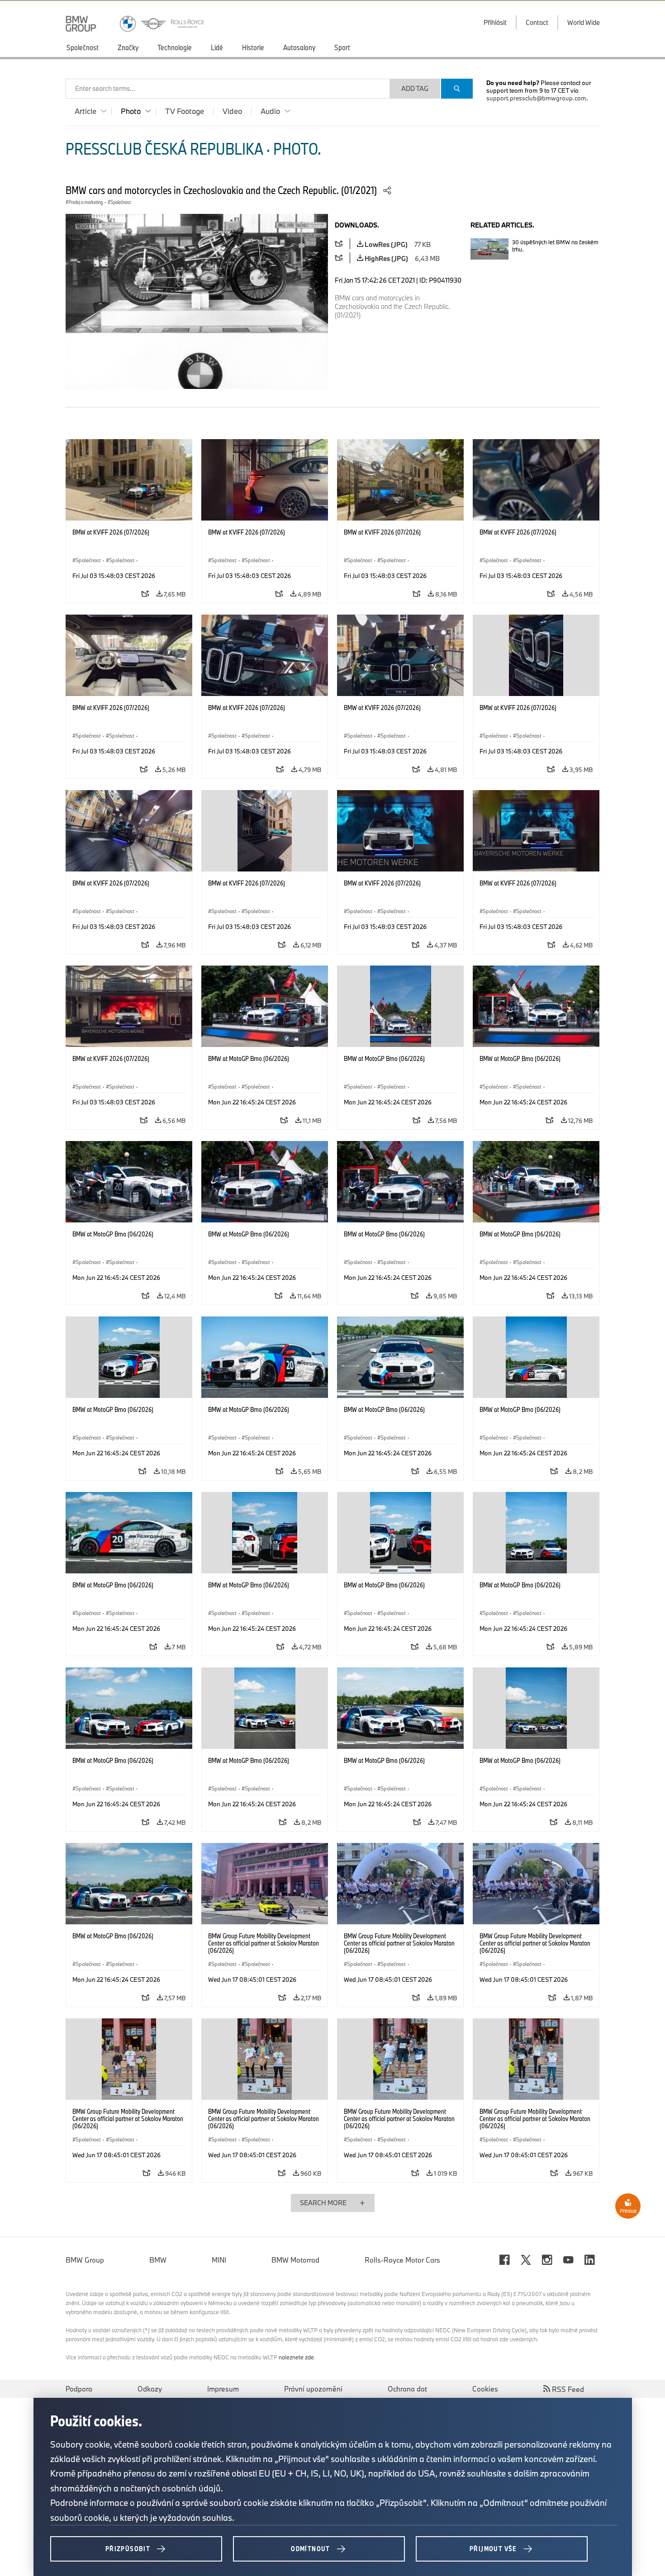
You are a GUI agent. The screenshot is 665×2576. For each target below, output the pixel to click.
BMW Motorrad (295, 2260)
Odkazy (150, 2389)
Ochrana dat (407, 2389)
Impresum (223, 2389)
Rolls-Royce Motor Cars (402, 2260)
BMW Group (85, 2260)
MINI (219, 2260)
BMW (158, 2260)
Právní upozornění (313, 2389)
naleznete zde (296, 2357)
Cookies (485, 2389)
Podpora (79, 2389)
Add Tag (415, 88)
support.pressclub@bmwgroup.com (536, 98)
